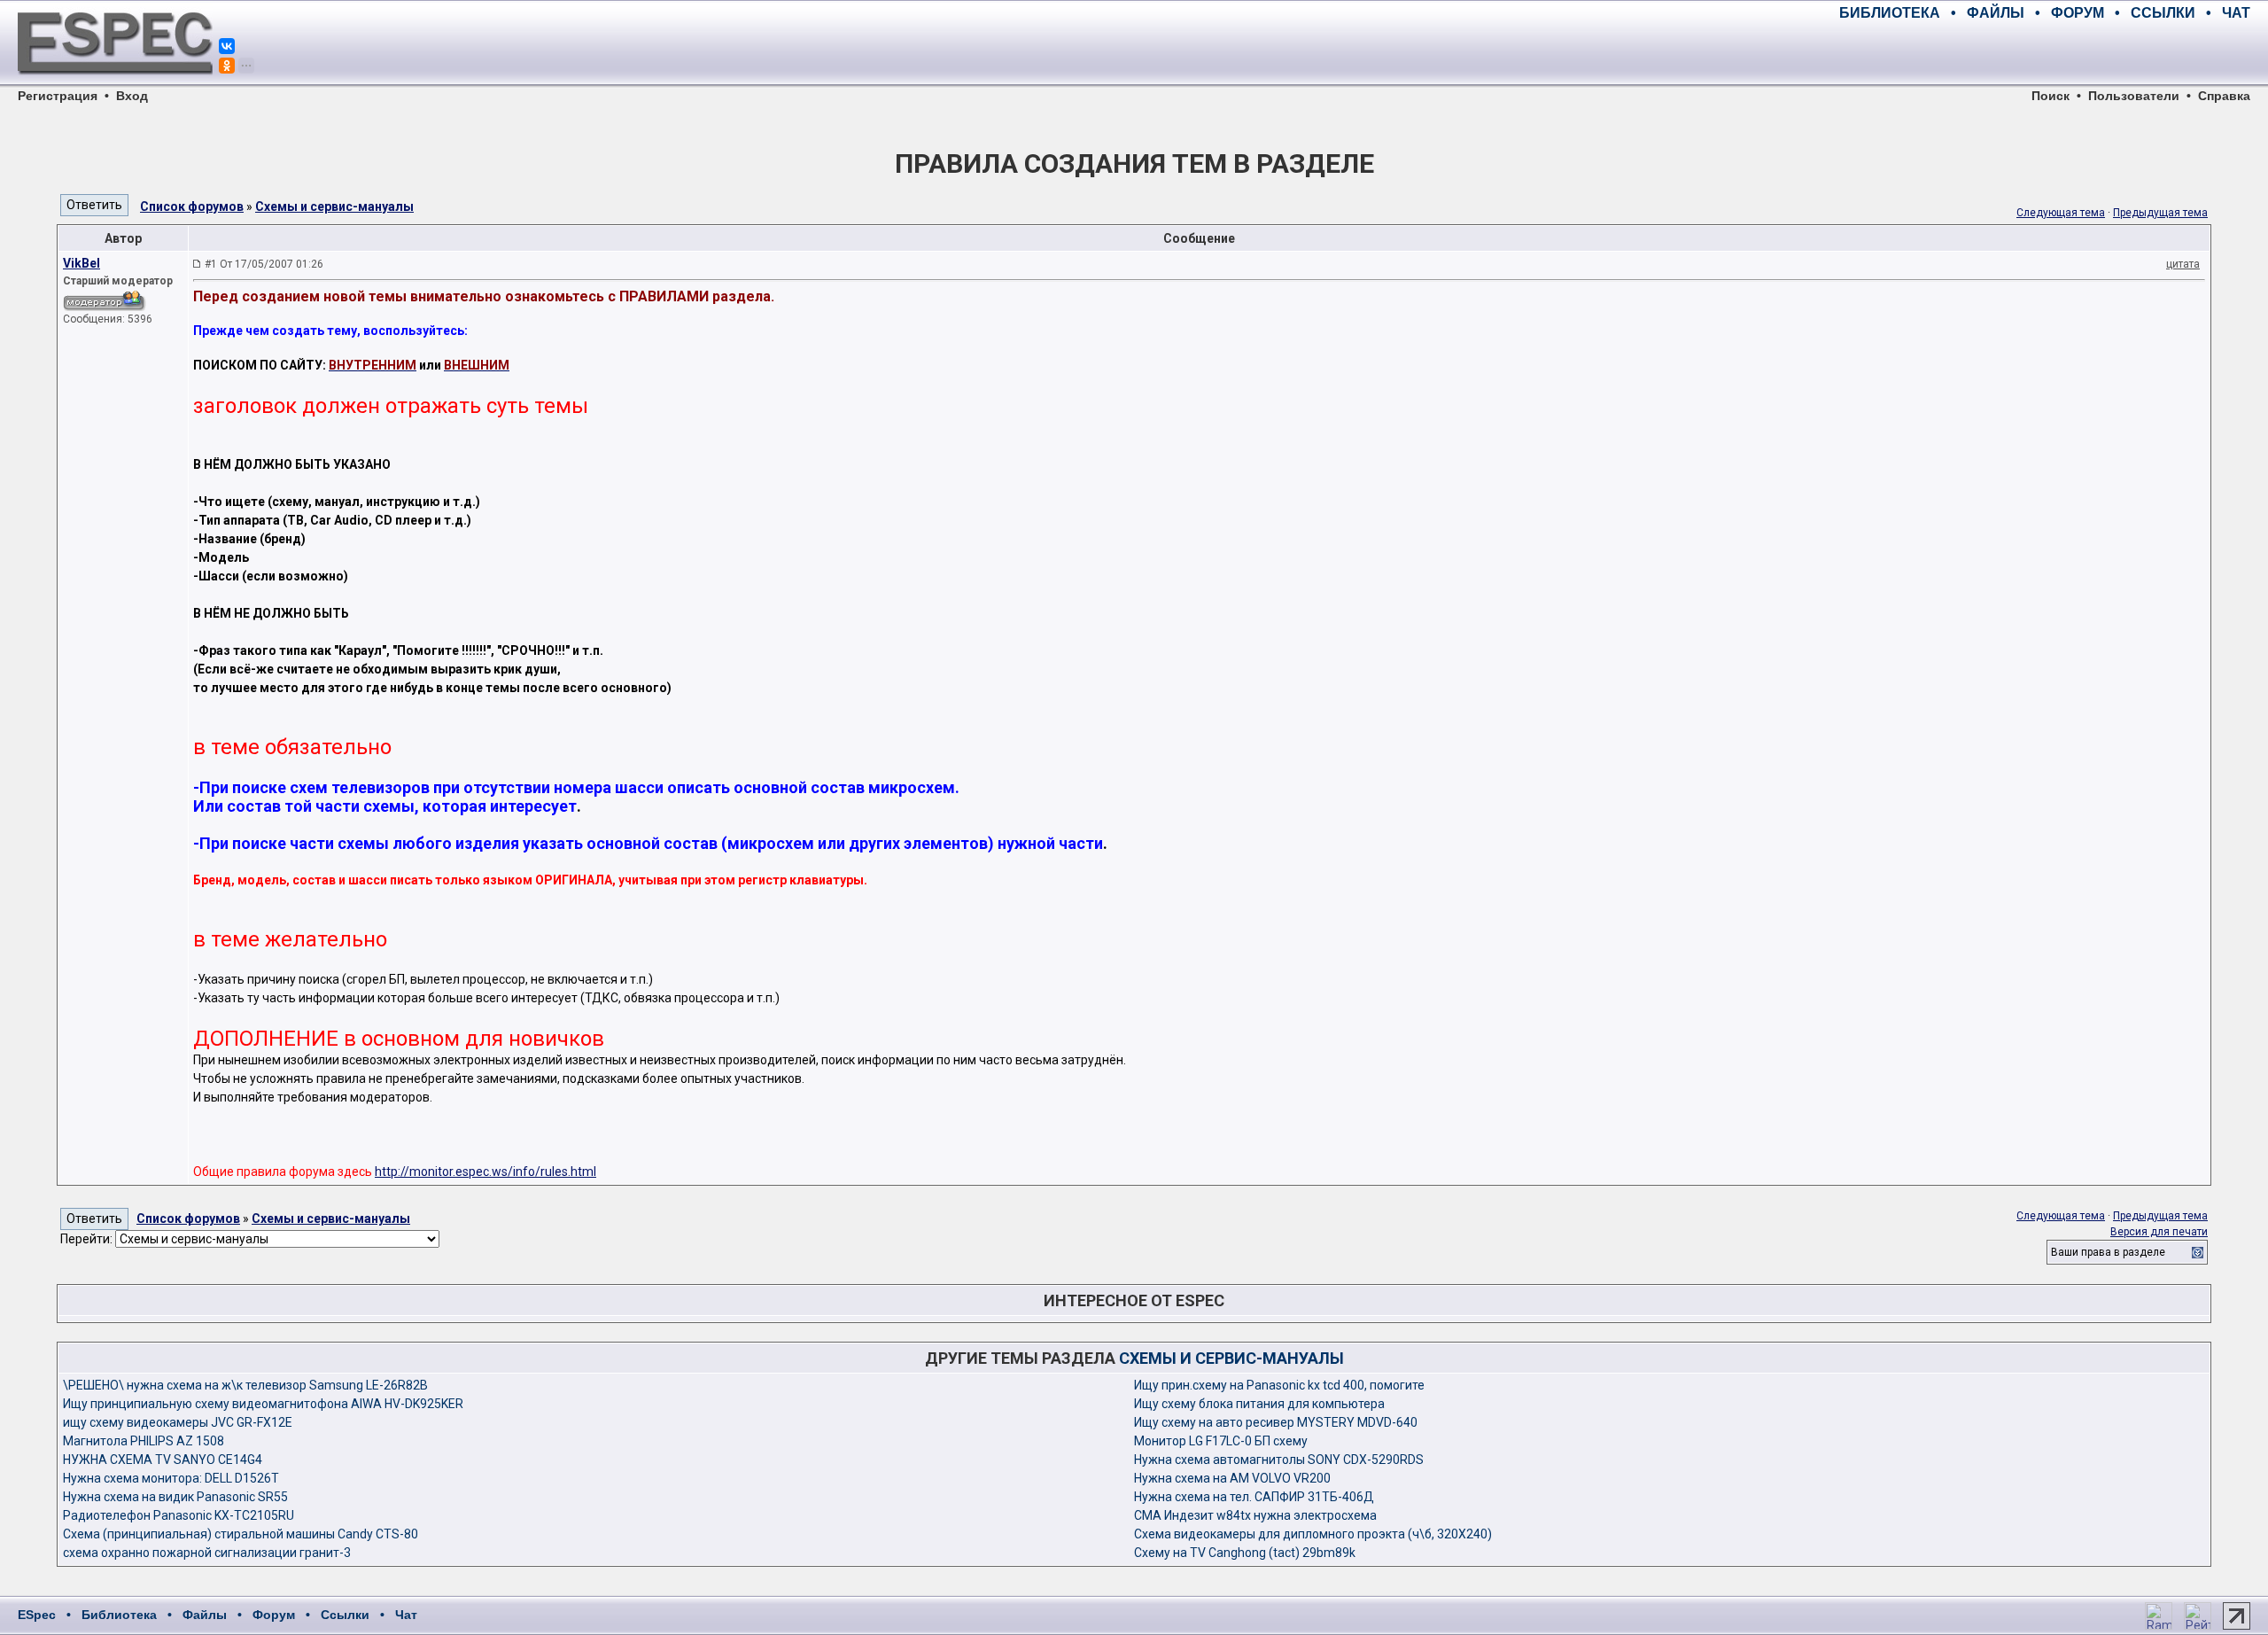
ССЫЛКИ (2163, 13)
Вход (132, 96)
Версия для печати (2159, 1232)
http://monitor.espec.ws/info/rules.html (485, 1172)
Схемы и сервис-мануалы (334, 206)
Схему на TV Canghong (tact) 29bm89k (1245, 1553)
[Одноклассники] (227, 66)
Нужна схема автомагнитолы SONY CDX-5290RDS (1279, 1460)
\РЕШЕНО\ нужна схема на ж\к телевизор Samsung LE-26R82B (245, 1385)
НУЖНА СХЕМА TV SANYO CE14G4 (163, 1460)
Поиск (2051, 96)
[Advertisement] (2043, 53)
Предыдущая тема (2160, 213)
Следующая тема (2061, 213)
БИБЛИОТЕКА (1890, 13)
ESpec (37, 1615)
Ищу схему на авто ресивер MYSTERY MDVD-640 (1276, 1422)
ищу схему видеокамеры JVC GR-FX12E (178, 1422)
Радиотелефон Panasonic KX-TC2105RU (179, 1515)
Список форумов (192, 206)
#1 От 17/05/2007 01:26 (264, 264)
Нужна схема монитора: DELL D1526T (171, 1478)
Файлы (205, 1615)
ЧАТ (2236, 13)
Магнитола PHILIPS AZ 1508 (144, 1441)
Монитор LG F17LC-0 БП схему (1221, 1441)
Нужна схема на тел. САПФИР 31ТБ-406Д (1254, 1497)
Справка (2224, 96)
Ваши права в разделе (2108, 1252)
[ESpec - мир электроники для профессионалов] (115, 84)
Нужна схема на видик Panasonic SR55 (175, 1497)
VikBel (82, 263)
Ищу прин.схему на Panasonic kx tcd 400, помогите (1279, 1385)
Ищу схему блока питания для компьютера (1259, 1404)
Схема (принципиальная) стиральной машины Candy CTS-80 (241, 1534)
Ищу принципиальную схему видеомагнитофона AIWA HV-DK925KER (263, 1404)
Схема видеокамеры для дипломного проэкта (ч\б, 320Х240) (1313, 1534)
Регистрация (58, 96)
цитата (2183, 264)
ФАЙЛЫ (1996, 13)
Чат (406, 1615)
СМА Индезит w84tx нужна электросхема (1255, 1515)
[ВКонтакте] (227, 46)
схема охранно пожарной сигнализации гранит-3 (207, 1553)
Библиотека (119, 1615)
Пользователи (2134, 96)
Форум (274, 1615)
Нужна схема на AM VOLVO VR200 (1232, 1478)
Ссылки (345, 1615)
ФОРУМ (2078, 13)
